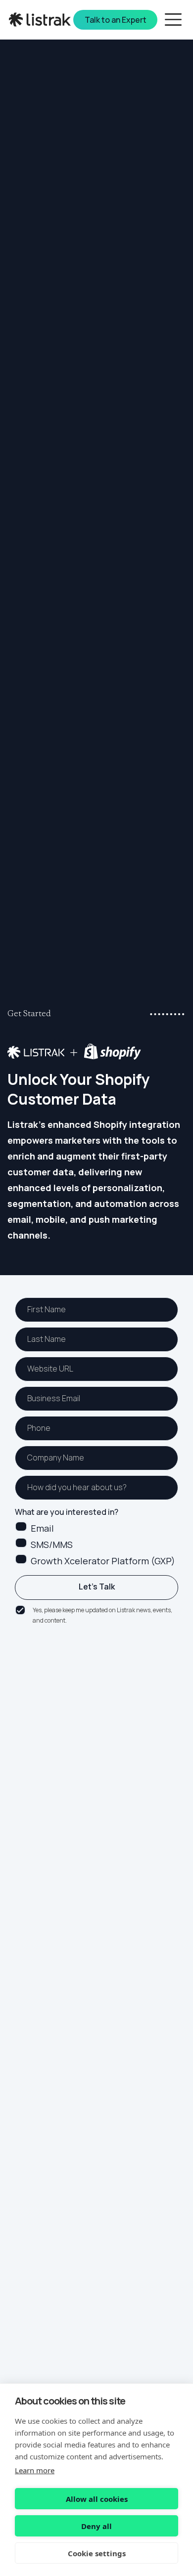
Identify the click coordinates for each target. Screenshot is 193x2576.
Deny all (96, 2526)
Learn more (35, 2470)
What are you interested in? (67, 1512)
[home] (41, 20)
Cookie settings (97, 2553)
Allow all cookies (97, 2499)
